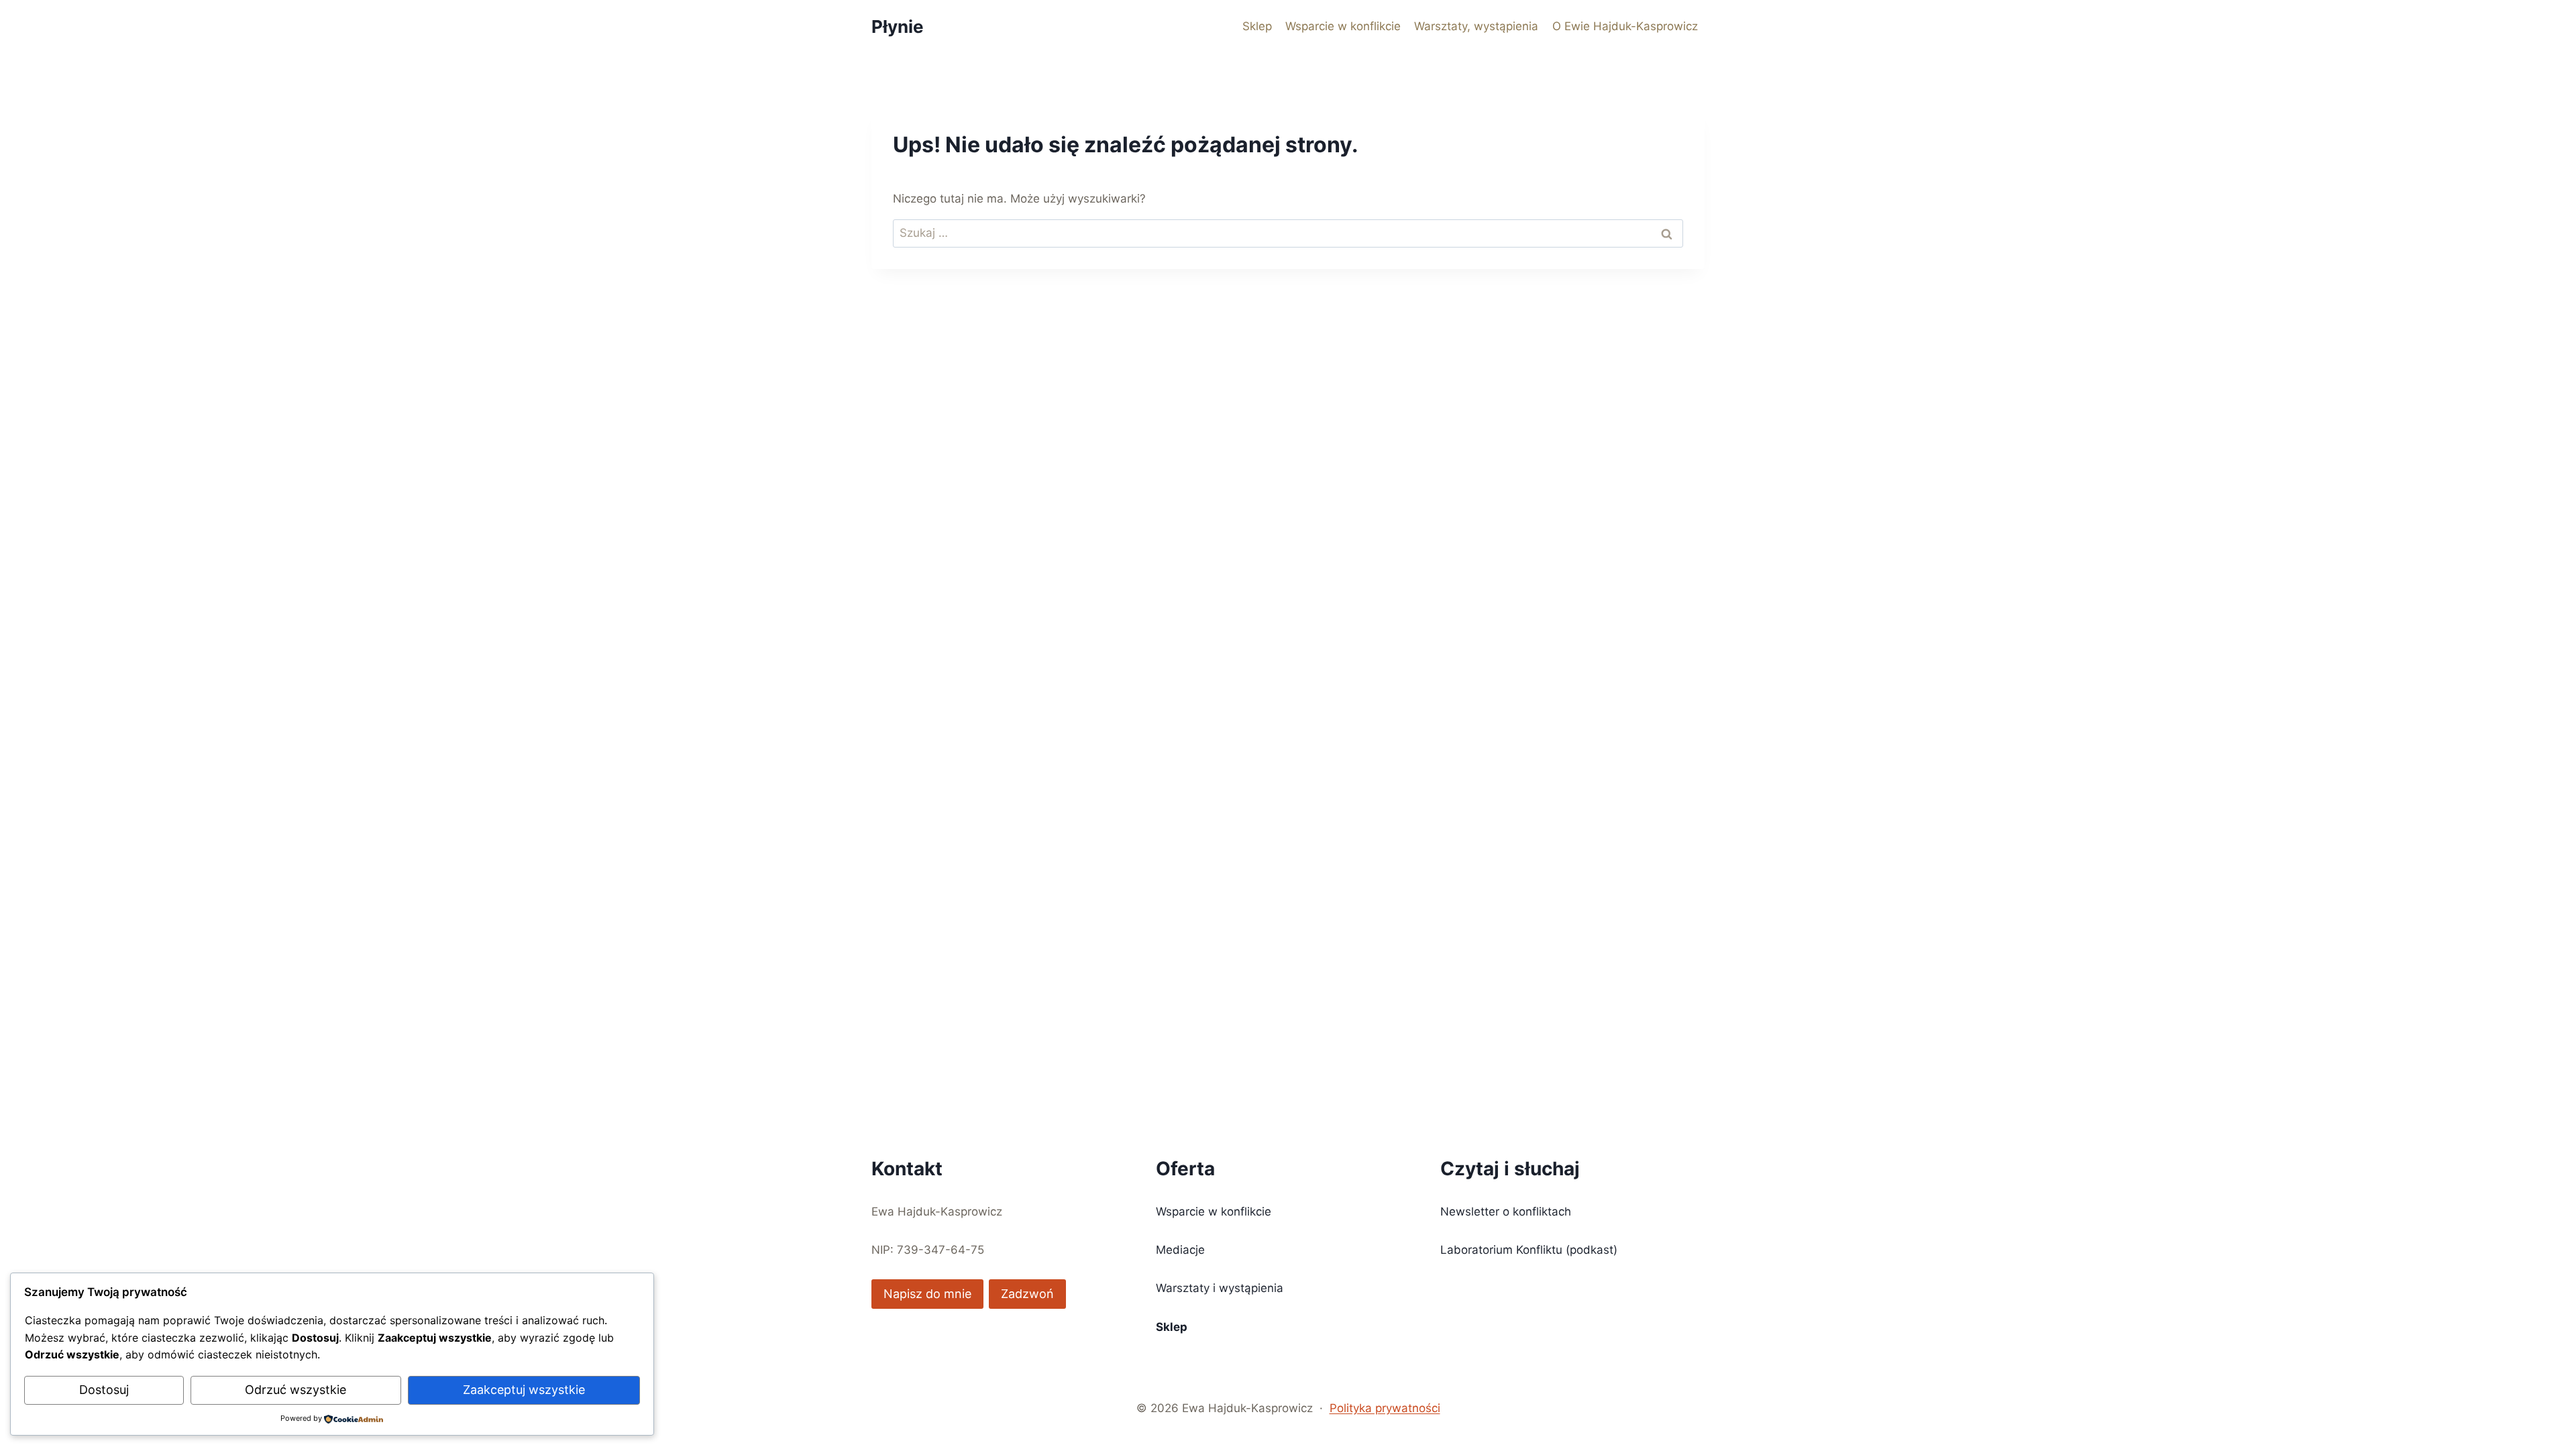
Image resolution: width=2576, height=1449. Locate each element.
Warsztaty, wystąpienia (1476, 26)
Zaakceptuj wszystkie (524, 1390)
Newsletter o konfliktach (1506, 1212)
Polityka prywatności (1385, 1408)
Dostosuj (104, 1390)
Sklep (1257, 26)
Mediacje (1180, 1250)
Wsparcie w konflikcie (1343, 26)
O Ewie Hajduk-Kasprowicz (1625, 26)
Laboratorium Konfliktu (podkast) (1529, 1250)
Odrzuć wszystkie (296, 1390)
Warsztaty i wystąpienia (1220, 1288)
